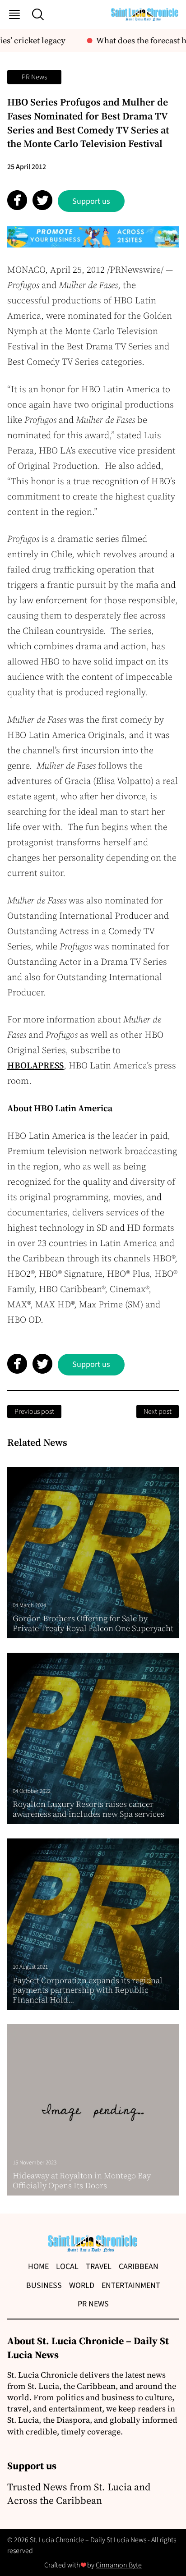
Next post (158, 1412)
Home (38, 2267)
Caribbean (139, 2267)
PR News (34, 77)
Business (44, 2285)
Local (67, 2267)
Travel (99, 2267)
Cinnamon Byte (119, 2565)
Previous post (34, 1412)
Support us (91, 201)
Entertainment (131, 2285)
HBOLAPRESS (35, 1065)
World (82, 2285)
